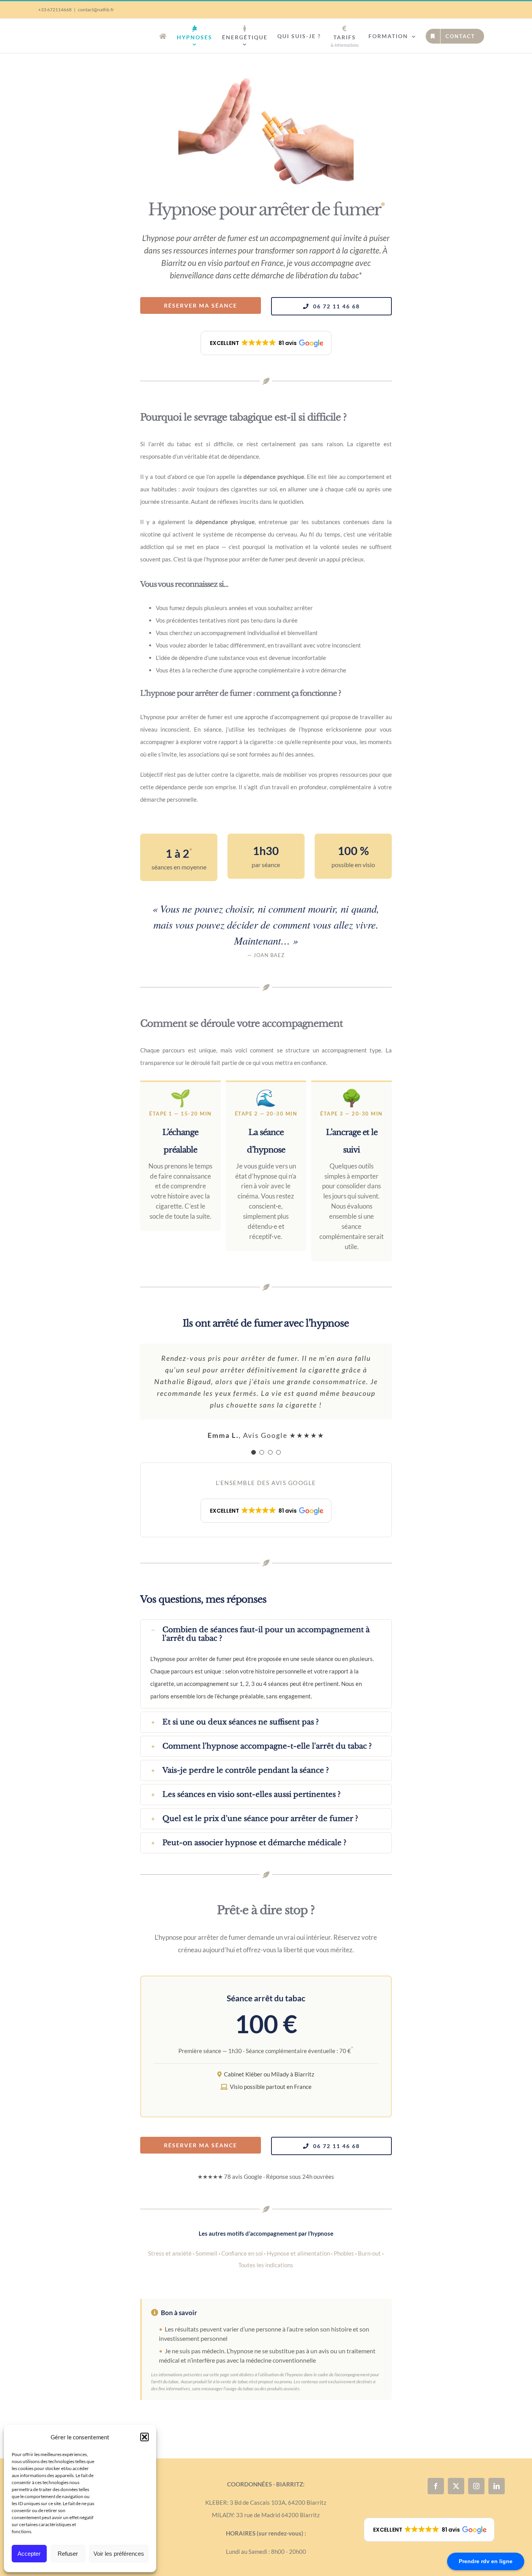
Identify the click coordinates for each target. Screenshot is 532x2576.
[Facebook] (436, 2486)
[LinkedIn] (497, 2486)
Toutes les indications (266, 2265)
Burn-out (369, 2253)
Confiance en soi (242, 2253)
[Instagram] (476, 2486)
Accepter (29, 2554)
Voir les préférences (119, 2554)
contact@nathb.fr (96, 10)
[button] (144, 2437)
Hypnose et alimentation (298, 2253)
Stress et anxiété (170, 2253)
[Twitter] (456, 2486)
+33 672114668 (55, 10)
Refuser (68, 2554)
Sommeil (206, 2253)
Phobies (344, 2253)
